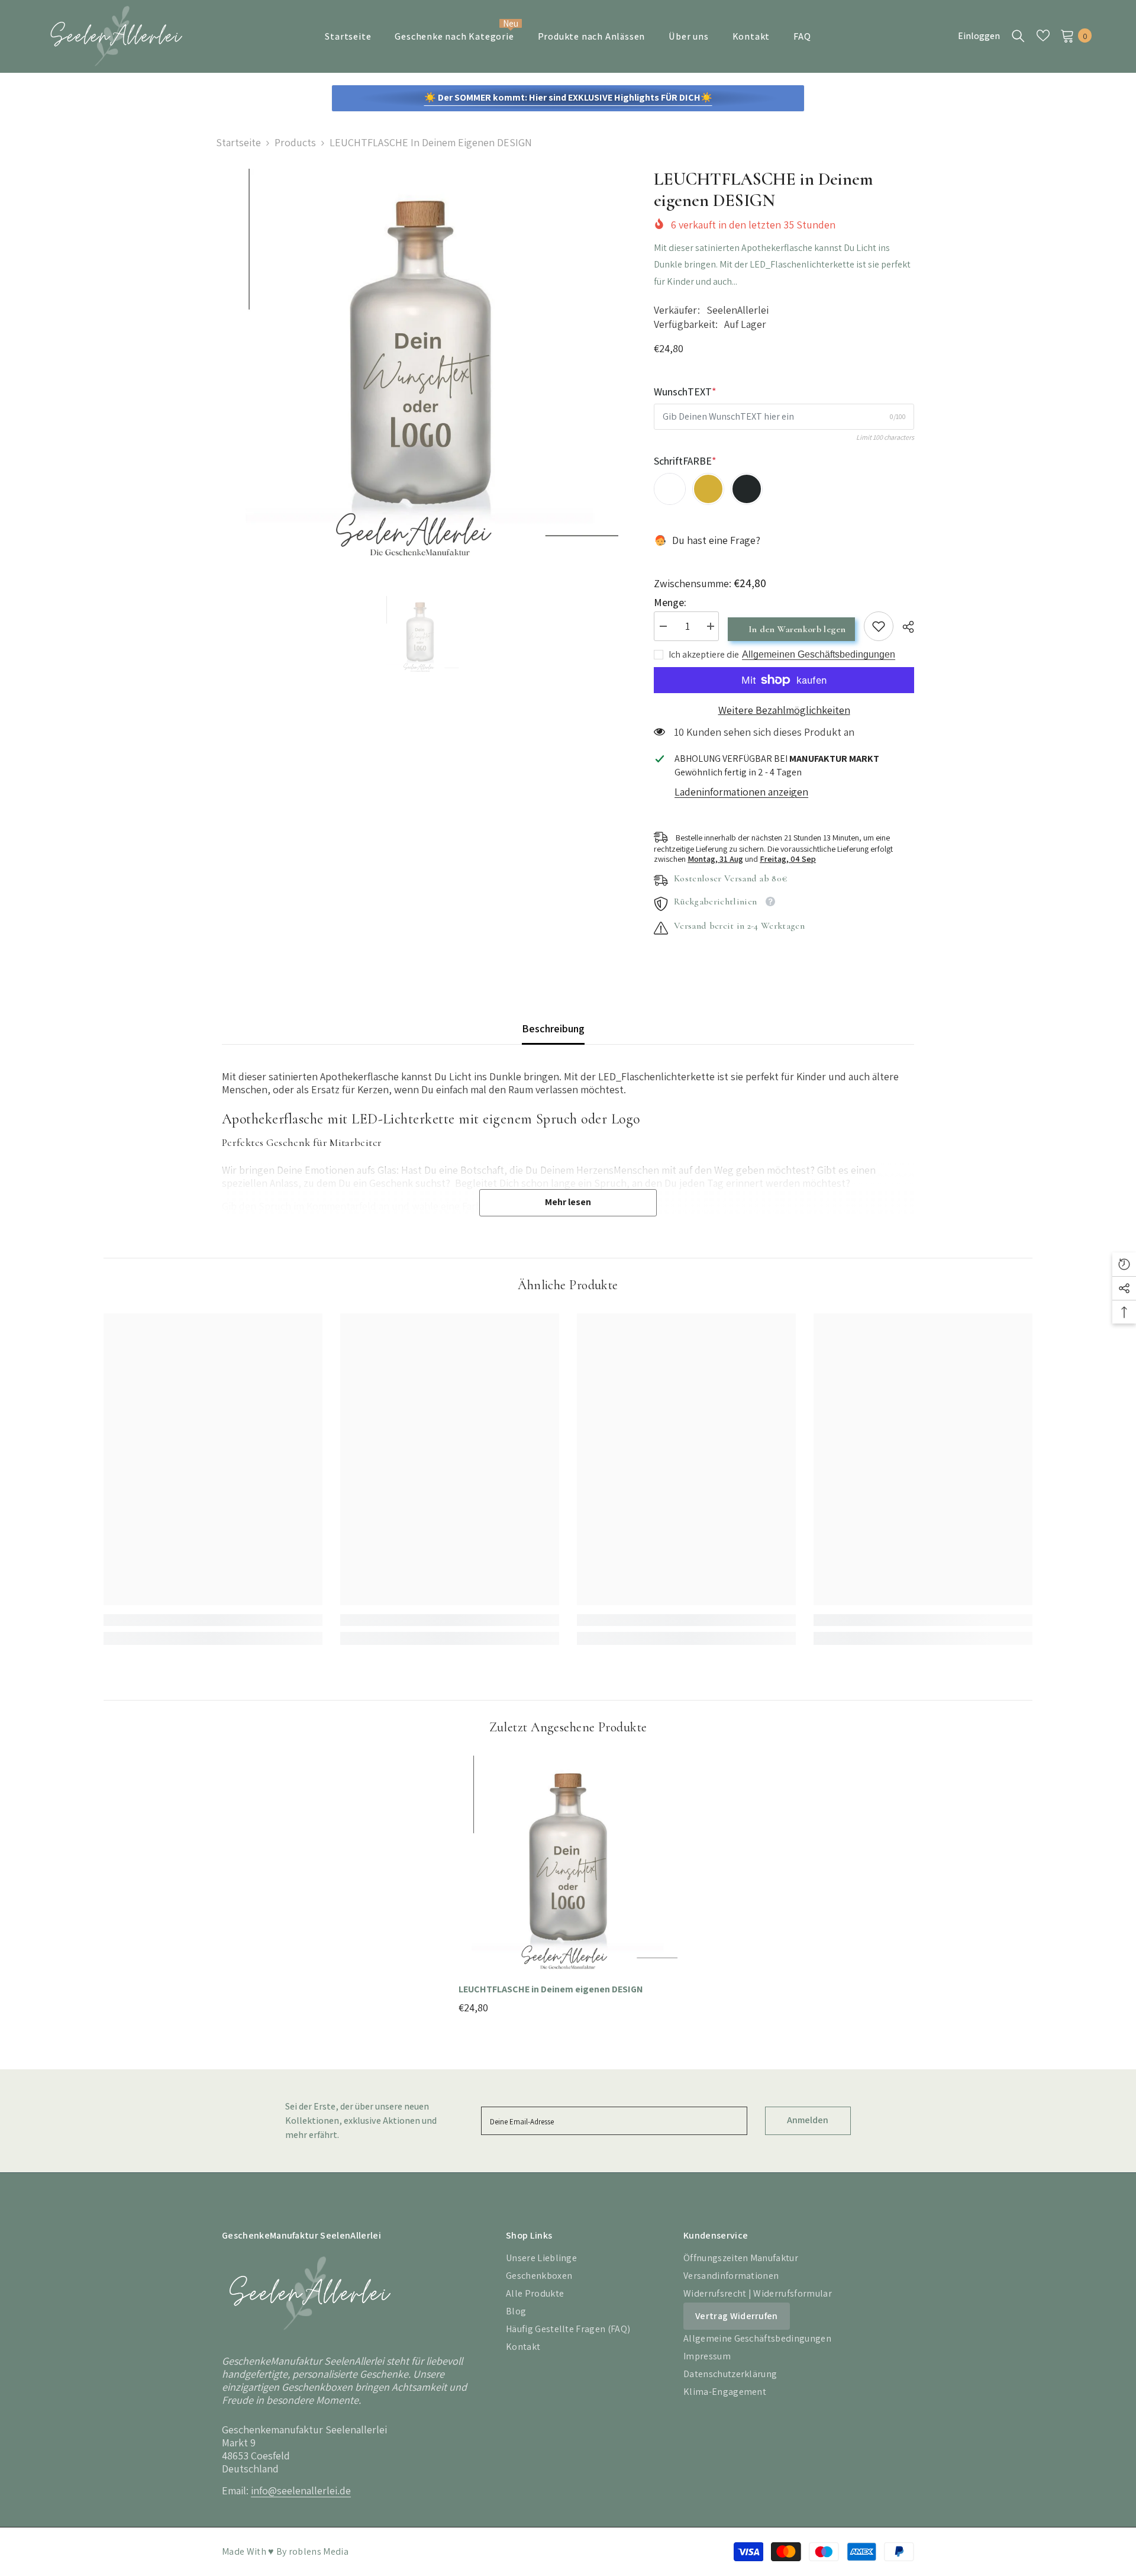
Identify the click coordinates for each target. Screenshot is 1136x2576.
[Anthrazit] (747, 489)
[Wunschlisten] (1043, 36)
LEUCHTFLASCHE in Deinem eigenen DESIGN (551, 1989)
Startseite (238, 143)
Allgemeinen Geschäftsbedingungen (819, 654)
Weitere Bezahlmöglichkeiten (784, 710)
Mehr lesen (568, 1202)
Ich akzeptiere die (704, 655)
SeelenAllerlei (738, 310)
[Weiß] (670, 489)
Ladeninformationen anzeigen (741, 792)
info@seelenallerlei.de (301, 2490)
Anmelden (808, 2120)
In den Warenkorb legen (798, 629)
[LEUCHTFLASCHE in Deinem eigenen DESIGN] (568, 1865)
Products (295, 143)
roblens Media (319, 2551)
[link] (879, 626)
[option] (420, 367)
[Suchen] (1018, 36)
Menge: (670, 603)
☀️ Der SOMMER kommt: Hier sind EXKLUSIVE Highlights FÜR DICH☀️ (568, 97)
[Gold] (708, 489)
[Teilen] (904, 627)
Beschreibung (553, 1028)
